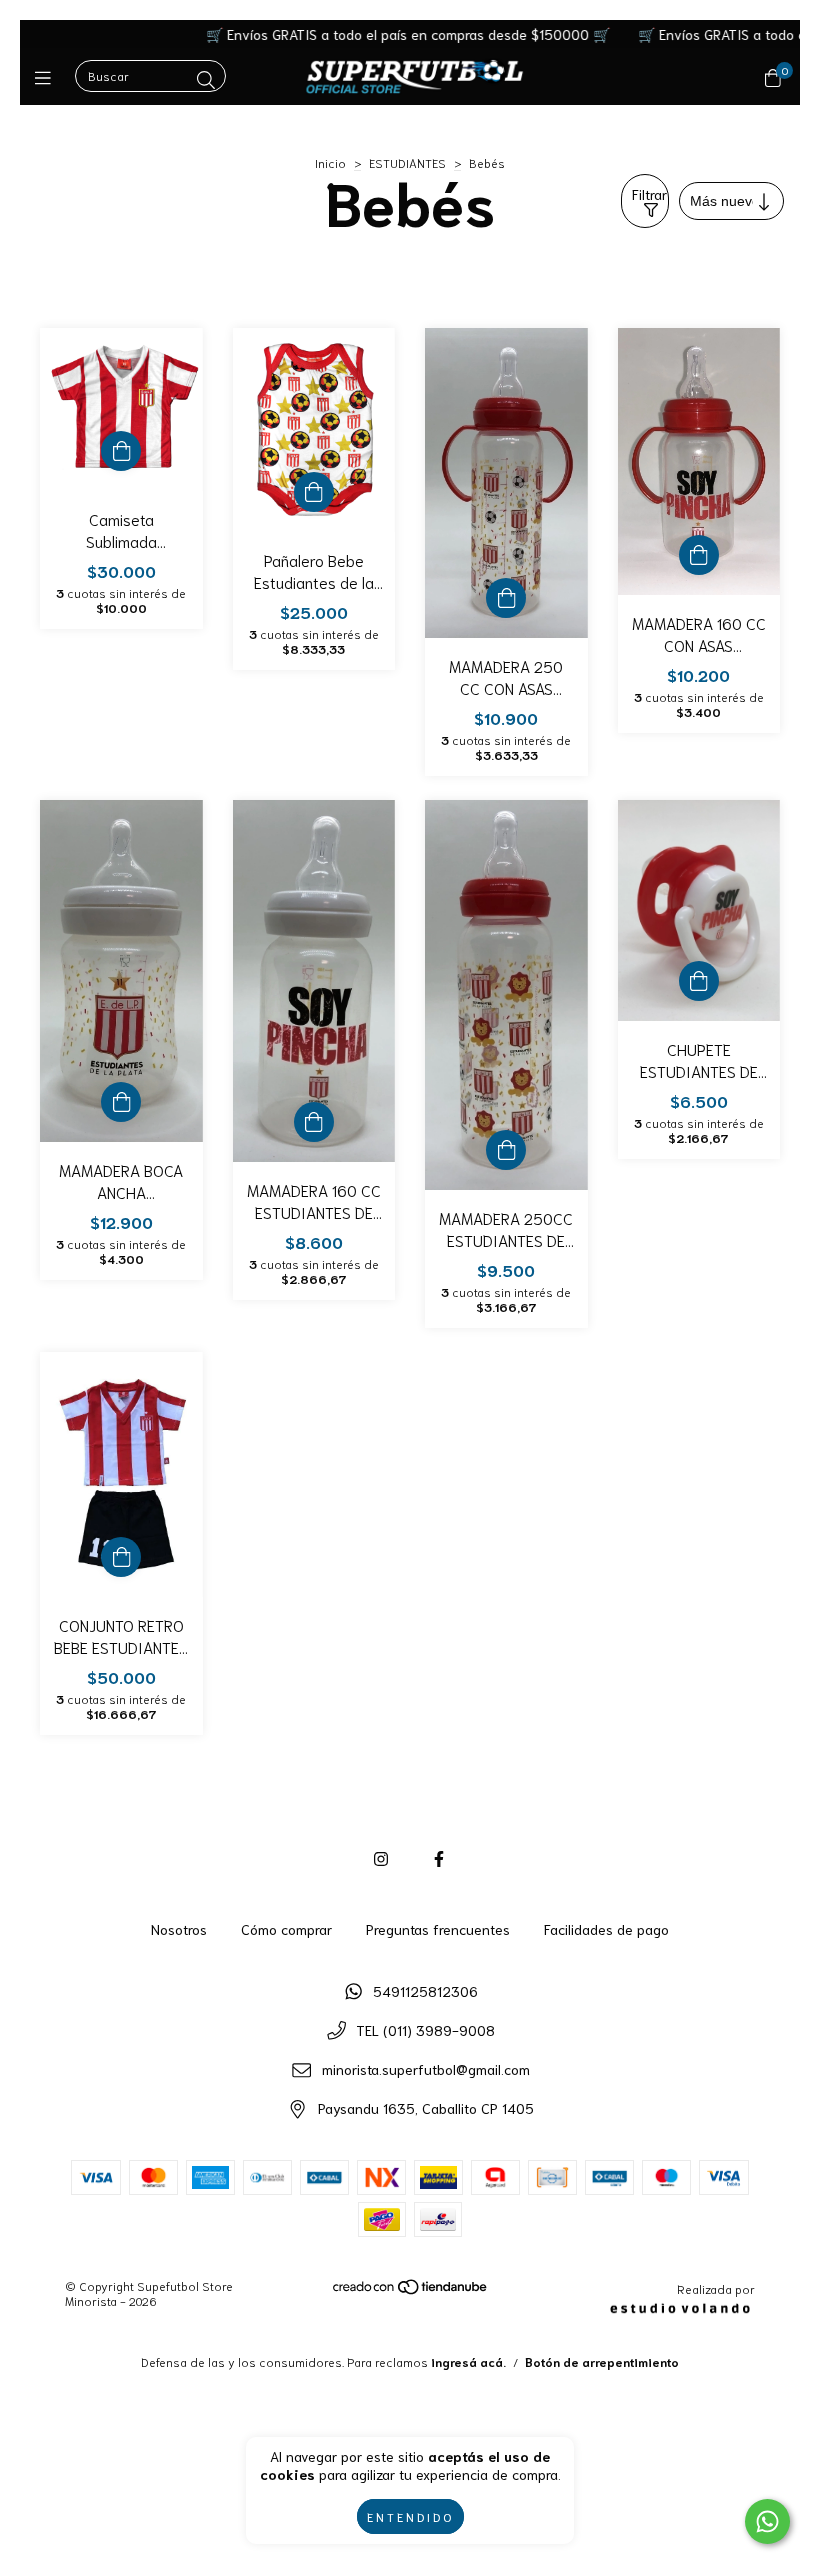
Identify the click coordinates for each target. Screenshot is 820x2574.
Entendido (410, 2516)
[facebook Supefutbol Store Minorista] (439, 1857)
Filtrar (649, 194)
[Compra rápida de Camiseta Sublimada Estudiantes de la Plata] (121, 451)
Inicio (330, 162)
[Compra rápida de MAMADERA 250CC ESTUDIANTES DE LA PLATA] (506, 1150)
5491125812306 (425, 1991)
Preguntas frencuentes (438, 1929)
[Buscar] (206, 79)
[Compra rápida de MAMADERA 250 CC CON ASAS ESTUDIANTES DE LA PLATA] (506, 598)
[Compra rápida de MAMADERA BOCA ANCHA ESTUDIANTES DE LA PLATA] (121, 1102)
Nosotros (179, 1929)
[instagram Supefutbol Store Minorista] (381, 1857)
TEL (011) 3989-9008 (425, 2030)
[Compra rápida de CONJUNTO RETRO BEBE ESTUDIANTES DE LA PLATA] (121, 1557)
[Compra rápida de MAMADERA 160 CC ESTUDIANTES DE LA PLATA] (314, 1122)
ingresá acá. (468, 2361)
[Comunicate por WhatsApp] (767, 2521)
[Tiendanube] (411, 2290)
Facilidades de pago (606, 1929)
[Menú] (47, 77)
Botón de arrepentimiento (602, 2361)
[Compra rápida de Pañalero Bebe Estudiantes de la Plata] (314, 492)
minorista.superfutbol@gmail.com (426, 2069)
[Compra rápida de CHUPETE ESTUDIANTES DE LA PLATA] (699, 981)
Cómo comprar (286, 1929)
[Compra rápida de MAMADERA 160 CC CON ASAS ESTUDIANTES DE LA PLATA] (699, 555)
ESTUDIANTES (407, 162)
